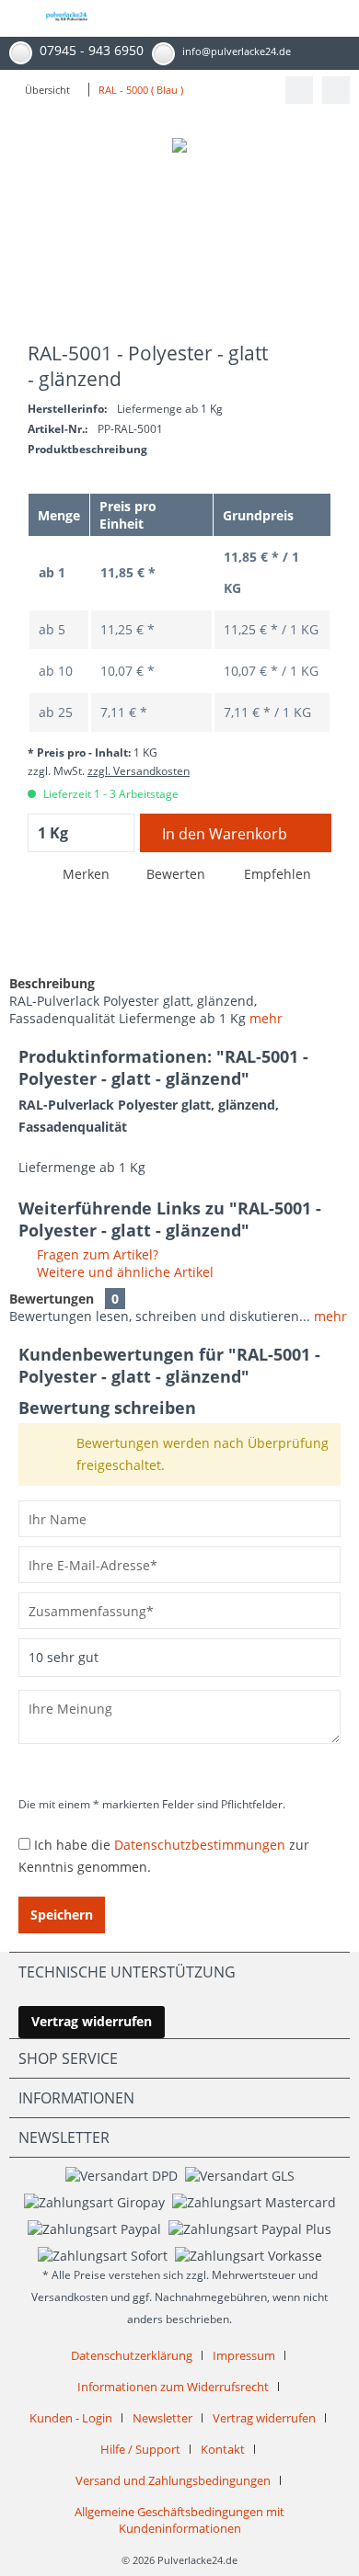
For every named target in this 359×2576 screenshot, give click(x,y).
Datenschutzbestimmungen (200, 1845)
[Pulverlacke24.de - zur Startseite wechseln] (67, 24)
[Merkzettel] (250, 18)
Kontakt (223, 2449)
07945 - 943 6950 (92, 50)
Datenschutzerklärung (132, 2355)
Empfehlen (276, 874)
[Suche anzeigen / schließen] (210, 18)
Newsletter (162, 2418)
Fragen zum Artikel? (96, 1254)
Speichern (62, 1915)
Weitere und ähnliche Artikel (123, 1272)
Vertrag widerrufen (92, 2021)
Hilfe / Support (140, 2449)
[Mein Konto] (291, 18)
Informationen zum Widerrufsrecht (173, 2387)
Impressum (244, 2355)
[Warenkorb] (331, 18)
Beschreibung (52, 983)
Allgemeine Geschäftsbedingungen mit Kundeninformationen (179, 2520)
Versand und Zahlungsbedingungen (173, 2480)
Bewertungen (52, 1299)
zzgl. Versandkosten (139, 771)
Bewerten (176, 874)
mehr (266, 1018)
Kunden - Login (71, 2418)
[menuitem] (14, 18)
